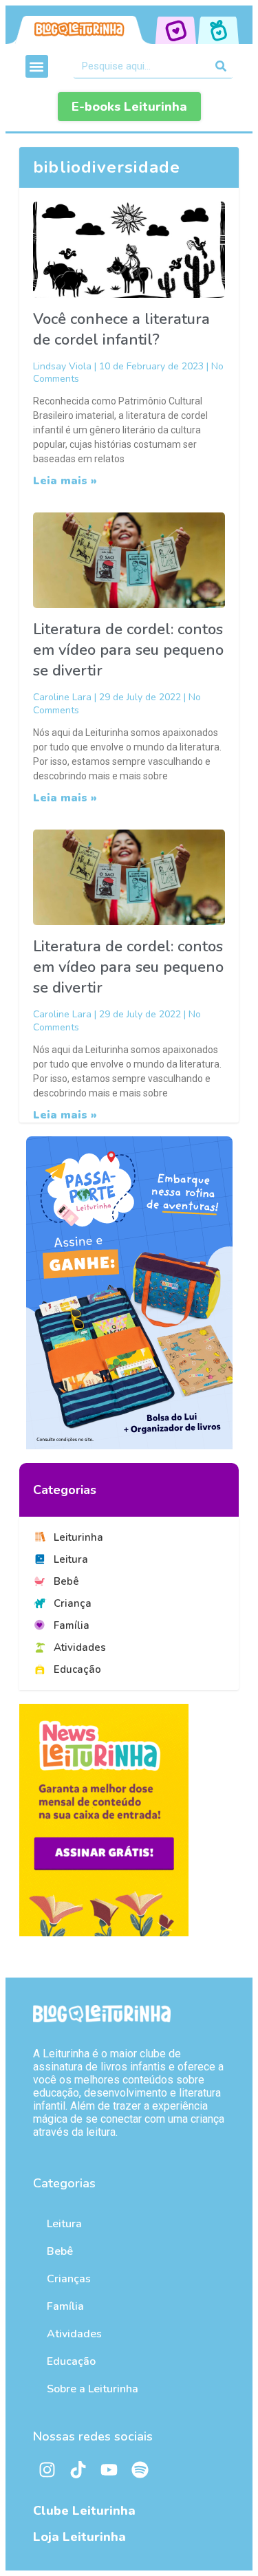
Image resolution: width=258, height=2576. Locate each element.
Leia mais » (65, 481)
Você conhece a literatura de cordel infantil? (121, 329)
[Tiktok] (78, 2470)
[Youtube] (109, 2470)
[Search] (221, 66)
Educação (71, 2361)
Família (65, 2306)
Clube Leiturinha (84, 2511)
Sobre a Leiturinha (93, 2389)
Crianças (69, 2279)
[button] (37, 66)
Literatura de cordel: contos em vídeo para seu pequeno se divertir (128, 650)
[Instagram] (47, 2470)
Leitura (64, 2224)
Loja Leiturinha (79, 2537)
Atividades (74, 2334)
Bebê (60, 2251)
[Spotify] (140, 2470)
